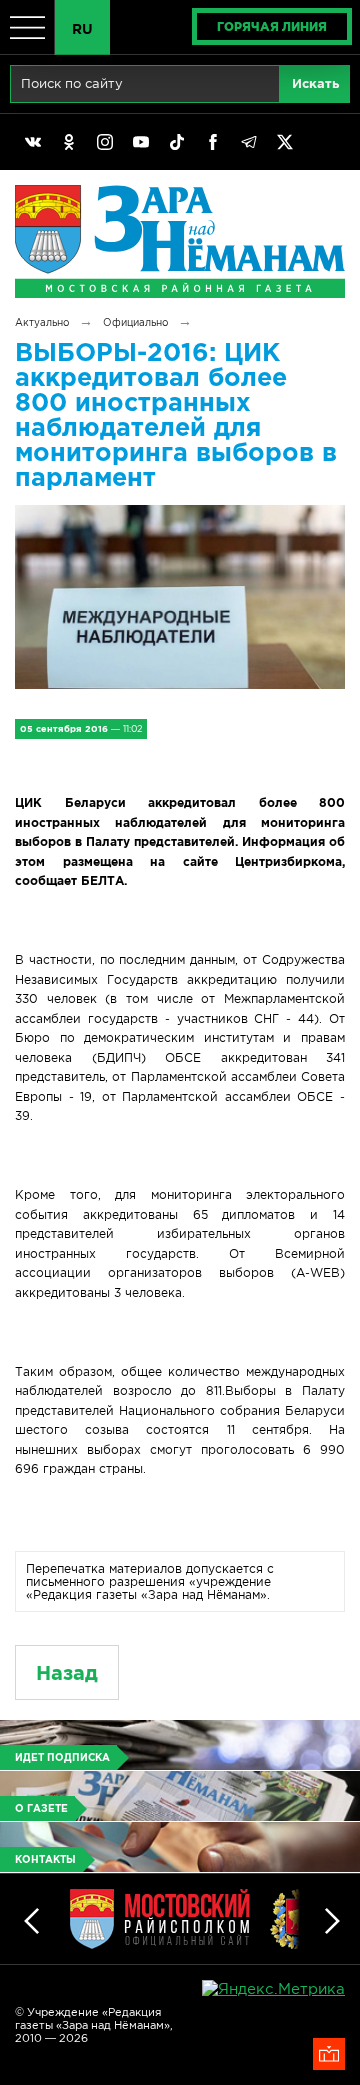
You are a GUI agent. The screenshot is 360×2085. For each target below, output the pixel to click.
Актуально (42, 322)
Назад (67, 1672)
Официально (135, 322)
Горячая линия (272, 26)
